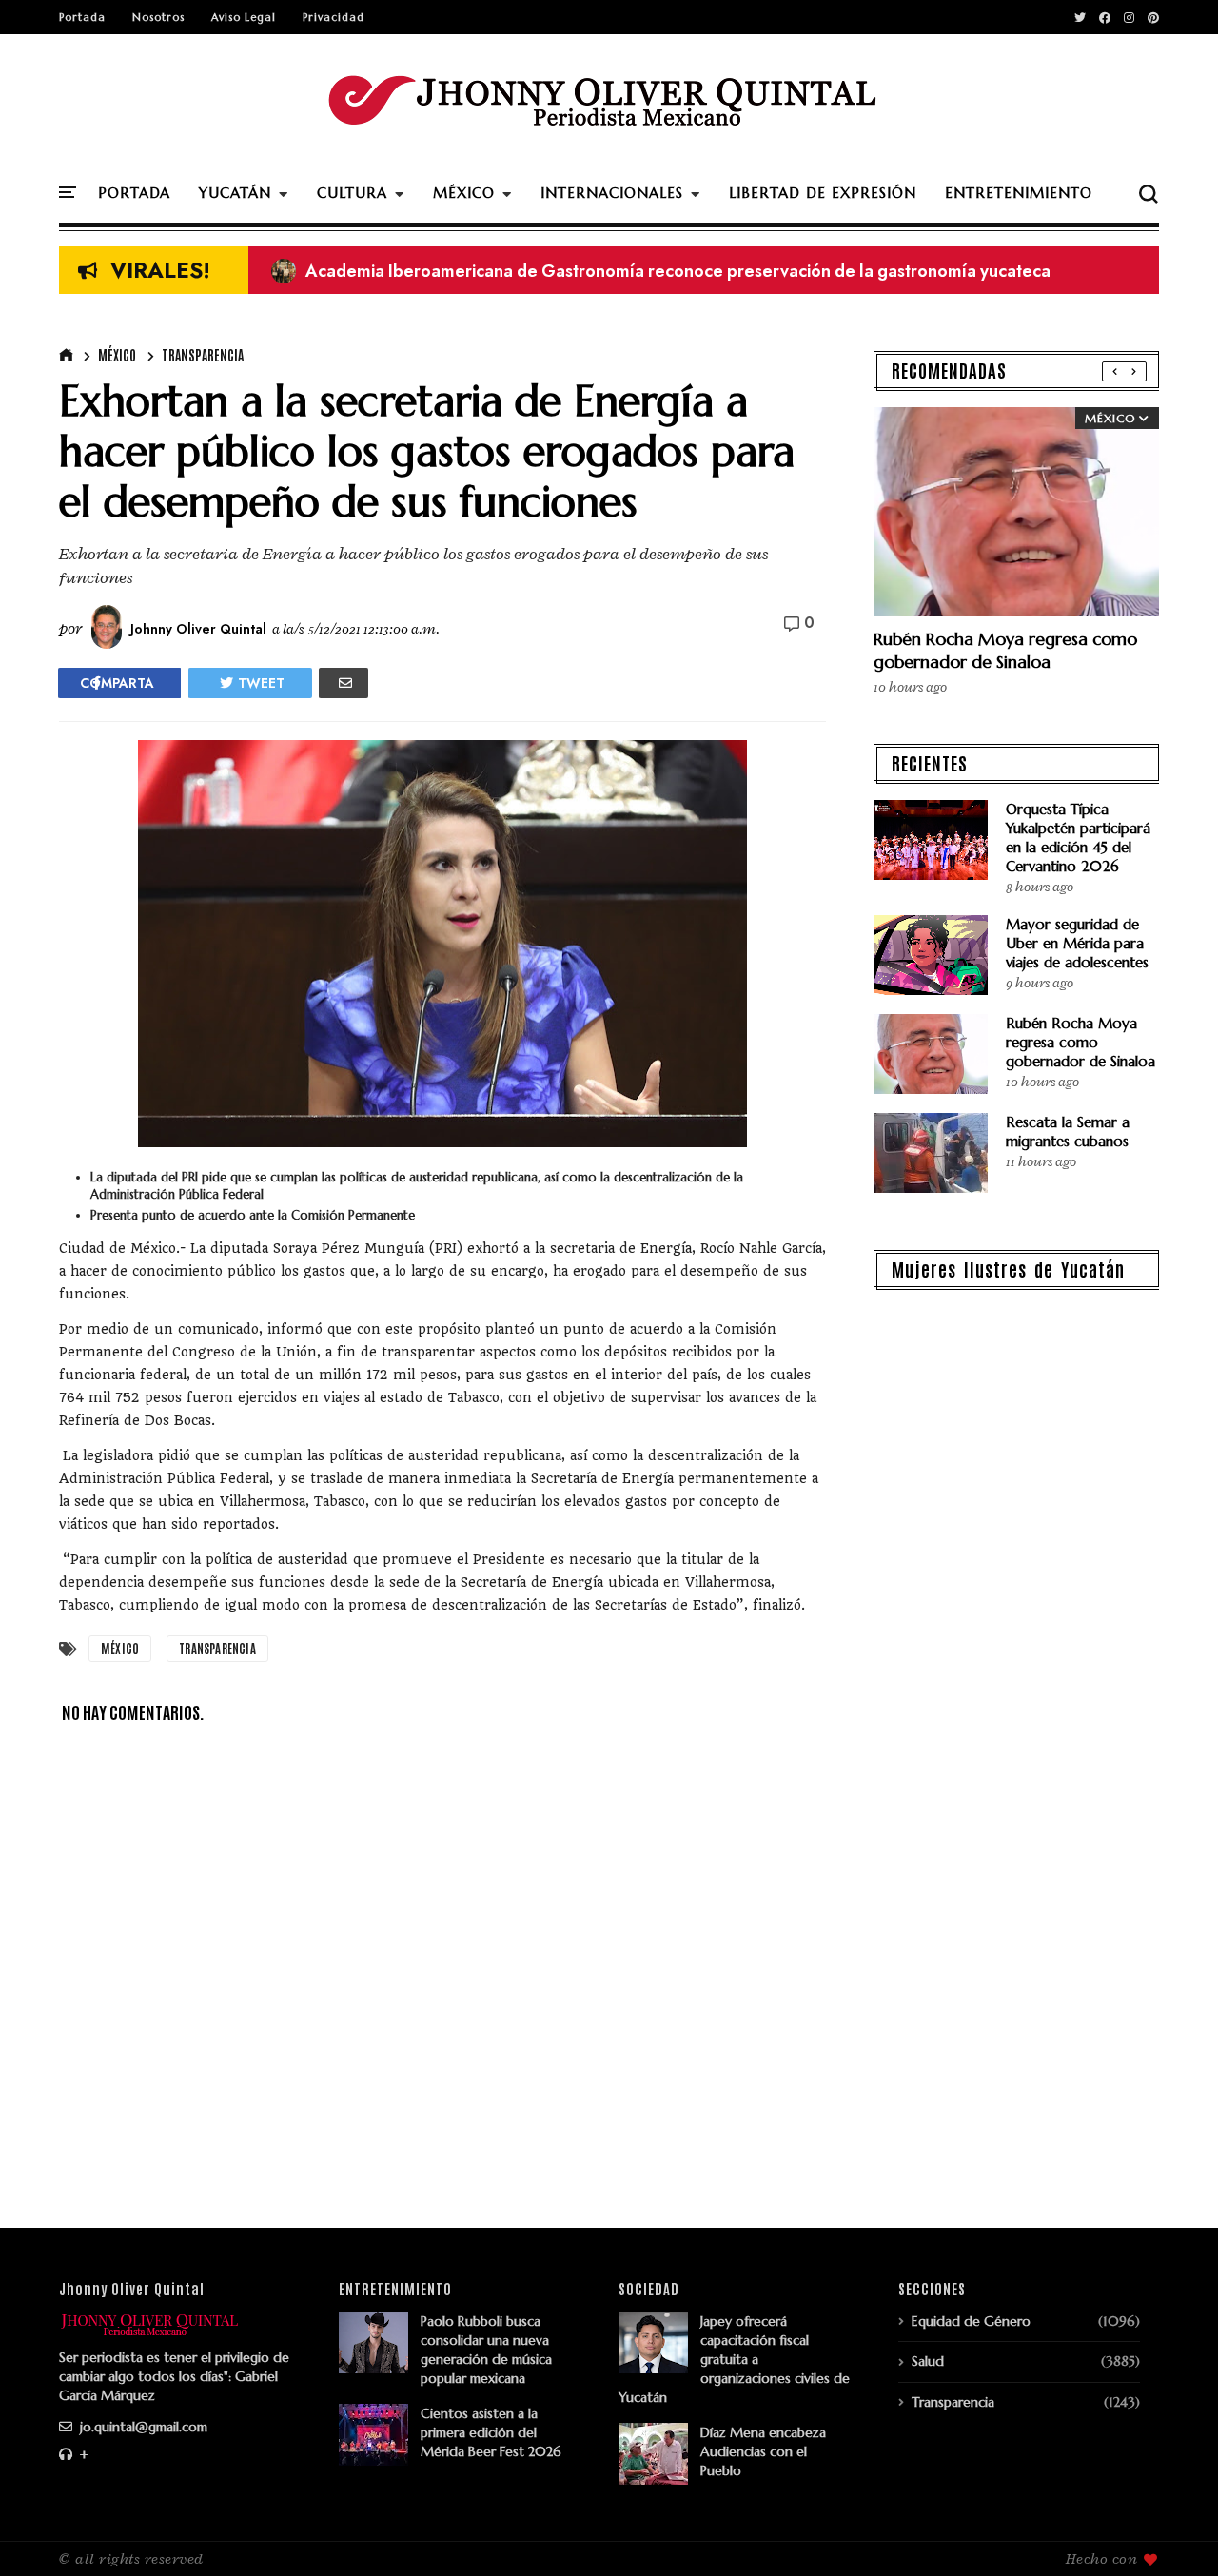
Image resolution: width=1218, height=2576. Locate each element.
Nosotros (158, 17)
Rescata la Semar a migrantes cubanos (1068, 1132)
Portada (82, 17)
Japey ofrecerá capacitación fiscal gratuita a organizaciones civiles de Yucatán (734, 2359)
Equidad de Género (971, 2321)
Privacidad (334, 17)
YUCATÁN (235, 193)
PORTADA (134, 193)
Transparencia (203, 355)
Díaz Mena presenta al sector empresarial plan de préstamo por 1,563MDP (582, 271)
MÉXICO (464, 193)
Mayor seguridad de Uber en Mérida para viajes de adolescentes (1077, 943)
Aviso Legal (244, 17)
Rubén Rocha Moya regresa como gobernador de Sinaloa (1005, 650)
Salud (928, 2361)
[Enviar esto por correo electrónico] (344, 683)
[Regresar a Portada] (1171, 2530)
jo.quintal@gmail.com (142, 2427)
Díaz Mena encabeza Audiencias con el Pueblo (763, 2451)
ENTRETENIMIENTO (1019, 193)
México (117, 355)
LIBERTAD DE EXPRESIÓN (823, 193)
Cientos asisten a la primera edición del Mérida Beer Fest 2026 (491, 2432)
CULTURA (352, 193)
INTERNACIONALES (612, 193)
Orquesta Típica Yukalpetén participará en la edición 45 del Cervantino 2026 (1078, 838)
